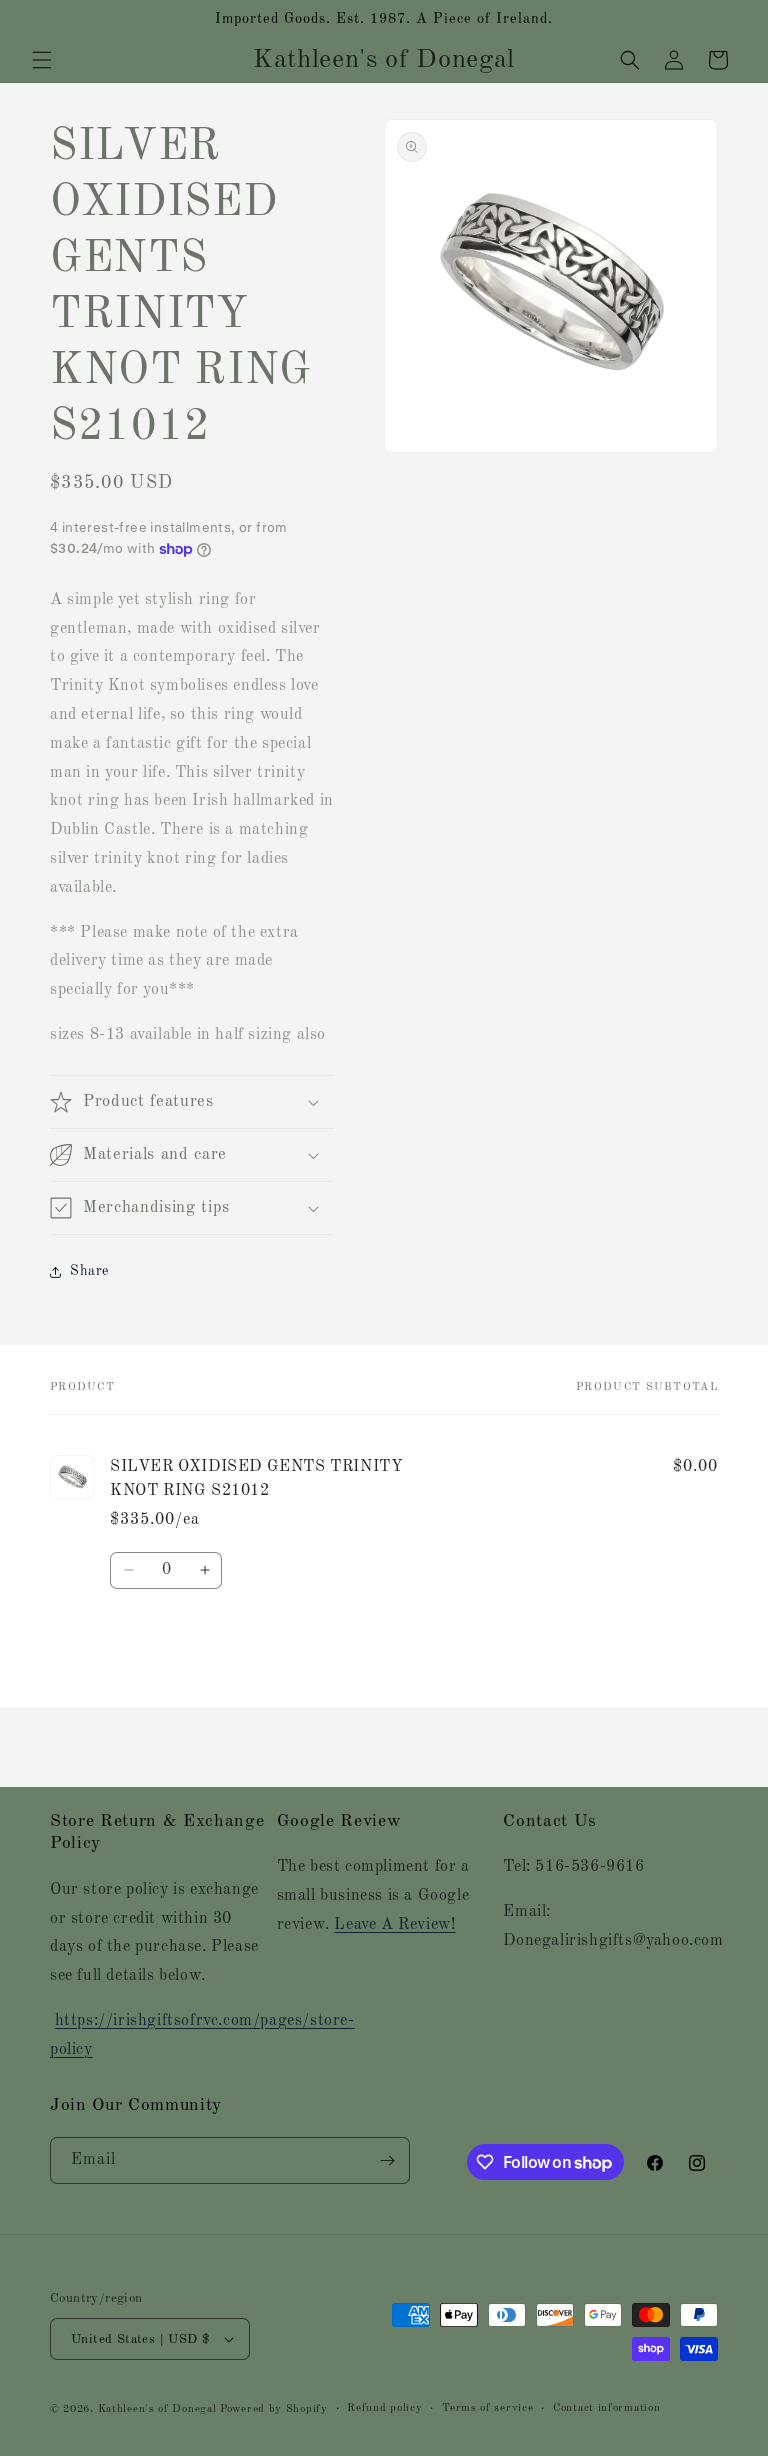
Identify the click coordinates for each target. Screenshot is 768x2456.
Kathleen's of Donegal (159, 2409)
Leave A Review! (394, 1925)
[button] (42, 60)
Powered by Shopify (274, 2409)
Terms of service (487, 2408)
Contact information (606, 2408)
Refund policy (384, 2408)
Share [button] (89, 1271)
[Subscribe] (387, 2160)
